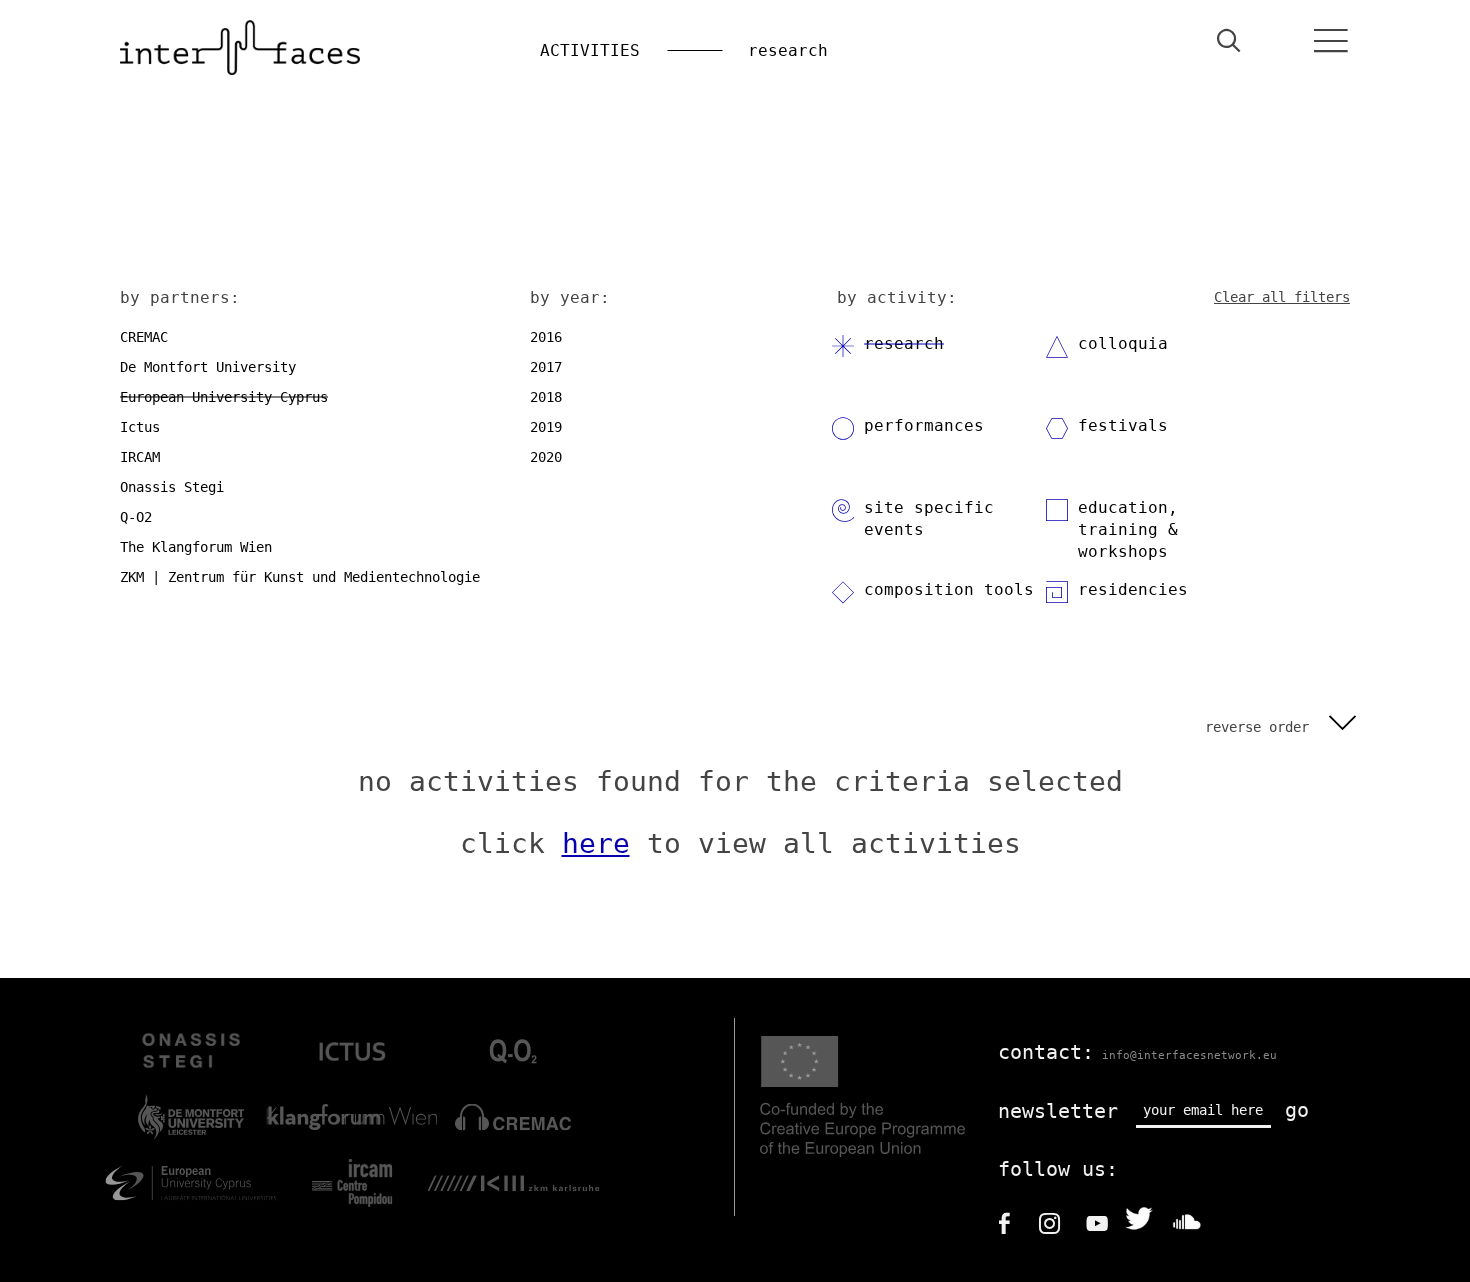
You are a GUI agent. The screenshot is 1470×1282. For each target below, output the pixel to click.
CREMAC (144, 337)
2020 (546, 457)
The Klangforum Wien (196, 547)
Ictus (140, 427)
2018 (546, 397)
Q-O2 (136, 517)
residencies (1133, 589)
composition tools (949, 589)
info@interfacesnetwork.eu (1189, 1055)
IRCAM (140, 457)
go (1297, 1110)
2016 (546, 337)
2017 (546, 367)
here (596, 843)
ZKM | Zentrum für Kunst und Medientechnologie (300, 577)
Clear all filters (1282, 297)
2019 (546, 427)
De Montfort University (208, 367)
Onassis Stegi (172, 487)
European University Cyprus (224, 397)
